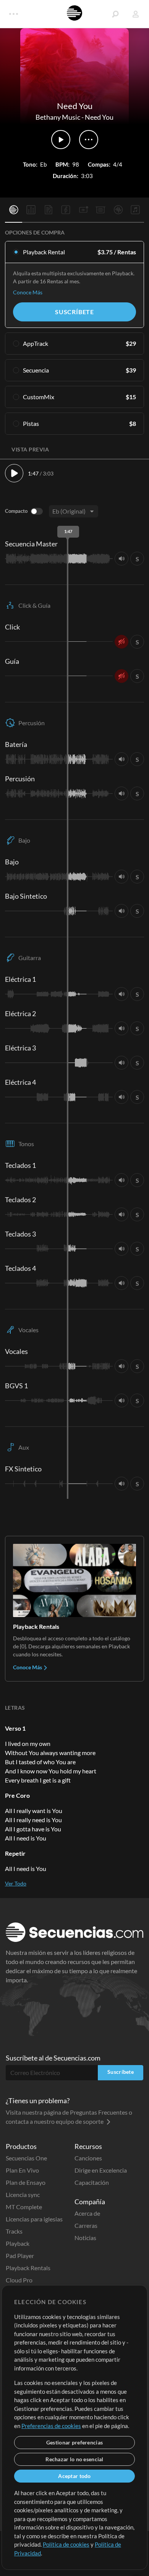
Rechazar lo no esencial (74, 2459)
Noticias (85, 2238)
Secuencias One (26, 2158)
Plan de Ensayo (26, 2182)
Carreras (86, 2225)
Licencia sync (23, 2195)
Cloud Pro (19, 2280)
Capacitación (92, 2182)
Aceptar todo (74, 2476)
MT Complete (24, 2207)
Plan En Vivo (22, 2170)
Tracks (14, 2231)
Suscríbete (74, 312)
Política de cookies (66, 2544)
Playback (18, 2243)
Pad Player (20, 2256)
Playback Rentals (28, 2268)
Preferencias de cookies (51, 2426)
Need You (99, 117)
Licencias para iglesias (34, 2219)
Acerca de (87, 2213)
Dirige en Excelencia (101, 2170)
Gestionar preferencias (74, 2442)
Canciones (88, 2158)
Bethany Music (58, 117)
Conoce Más (28, 292)
